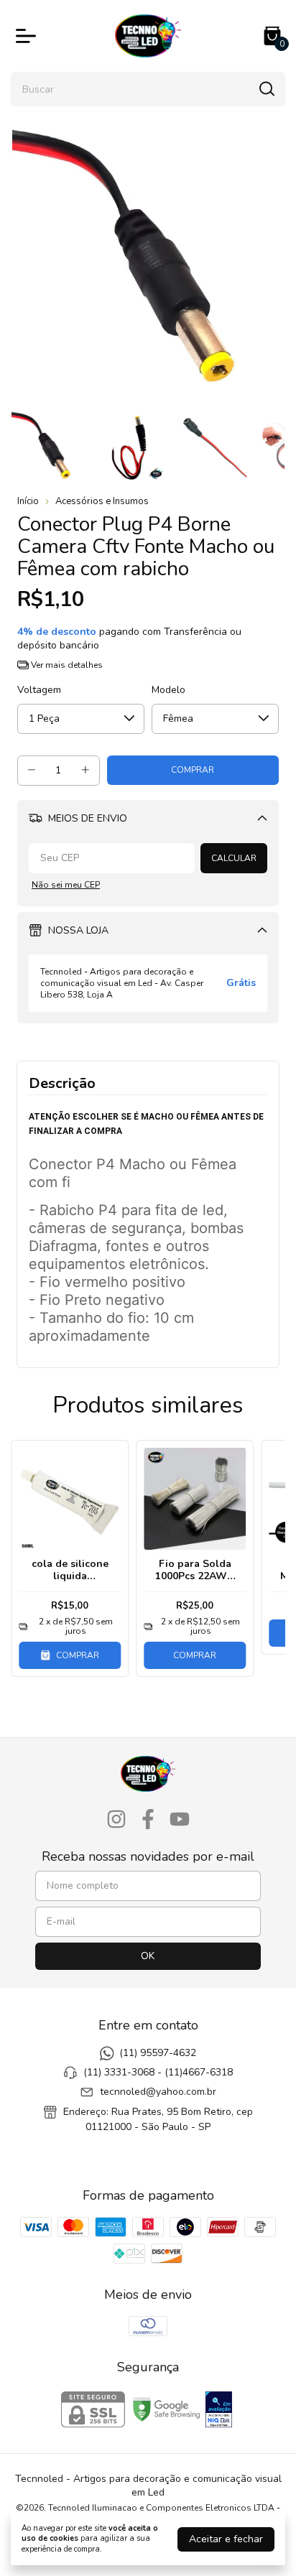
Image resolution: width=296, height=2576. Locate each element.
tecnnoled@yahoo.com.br (158, 2092)
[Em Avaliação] (219, 2411)
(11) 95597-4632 (158, 2053)
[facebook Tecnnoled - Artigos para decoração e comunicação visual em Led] (148, 1820)
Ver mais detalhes (66, 665)
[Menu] (29, 36)
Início (28, 501)
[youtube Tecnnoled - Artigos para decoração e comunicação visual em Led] (180, 1820)
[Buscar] (266, 88)
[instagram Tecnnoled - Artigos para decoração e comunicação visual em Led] (116, 1820)
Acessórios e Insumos (102, 501)
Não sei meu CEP (66, 885)
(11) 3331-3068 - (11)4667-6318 (158, 2072)
